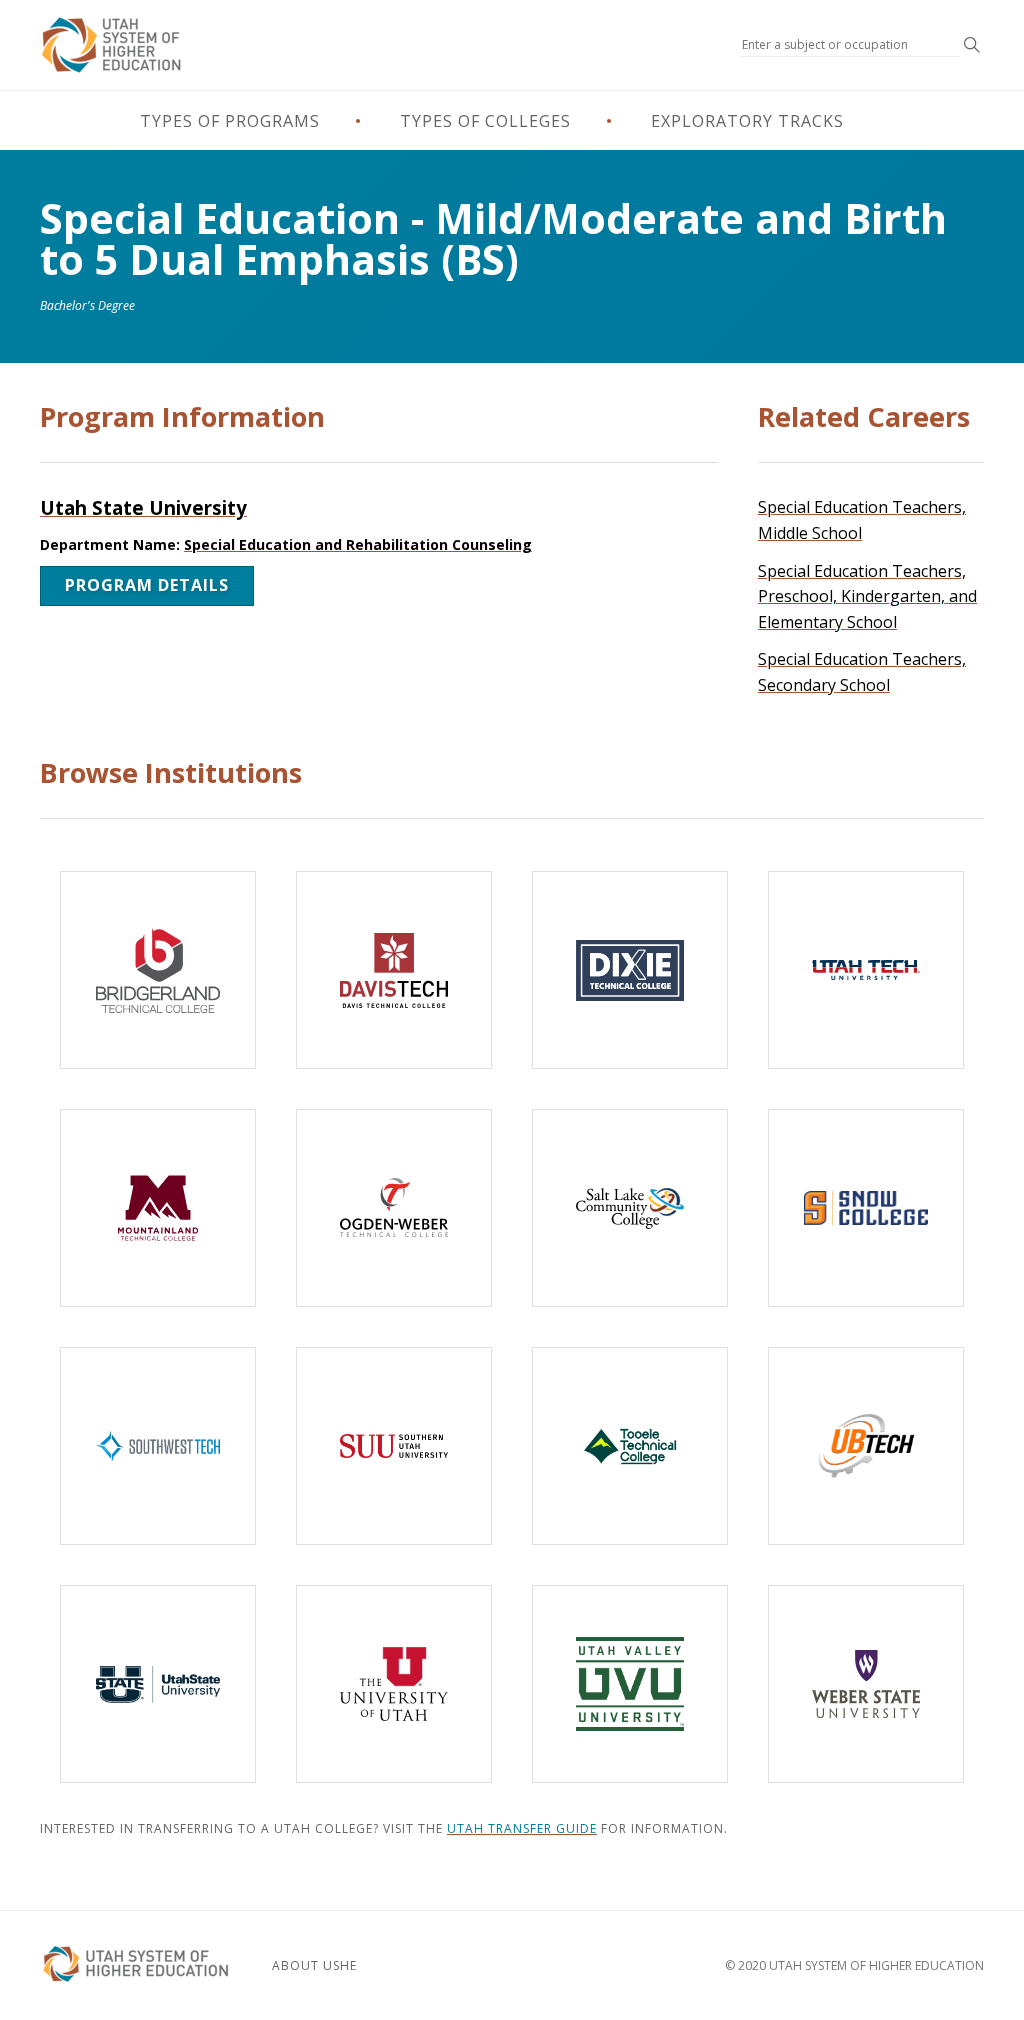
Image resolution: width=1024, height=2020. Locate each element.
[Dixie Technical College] (630, 970)
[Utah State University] (158, 1684)
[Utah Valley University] (630, 1684)
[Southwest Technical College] (158, 1446)
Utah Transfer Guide (522, 1828)
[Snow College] (866, 1208)
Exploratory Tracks (747, 121)
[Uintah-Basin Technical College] (866, 1446)
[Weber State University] (866, 1684)
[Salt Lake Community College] (630, 1208)
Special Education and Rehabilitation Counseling (358, 544)
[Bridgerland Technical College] (158, 970)
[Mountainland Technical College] (158, 1208)
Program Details (147, 585)
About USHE (314, 1965)
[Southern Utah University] (394, 1446)
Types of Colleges (485, 121)
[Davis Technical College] (394, 970)
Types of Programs (230, 121)
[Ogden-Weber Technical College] (394, 1208)
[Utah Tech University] (866, 970)
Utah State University (143, 507)
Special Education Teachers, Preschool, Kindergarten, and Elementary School (867, 596)
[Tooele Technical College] (630, 1446)
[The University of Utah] (394, 1684)
